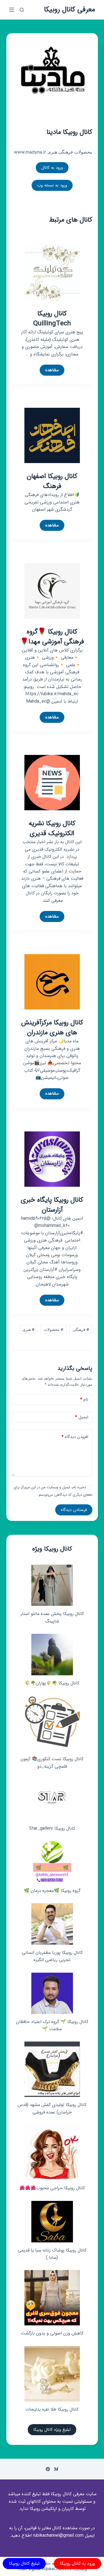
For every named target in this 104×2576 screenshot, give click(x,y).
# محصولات (54, 1329)
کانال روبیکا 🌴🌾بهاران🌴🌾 (52, 1683)
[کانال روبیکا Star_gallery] (52, 1800)
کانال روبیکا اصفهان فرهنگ (52, 481)
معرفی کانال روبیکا (70, 10)
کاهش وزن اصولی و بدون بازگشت (52, 2333)
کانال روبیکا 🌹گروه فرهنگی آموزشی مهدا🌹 (52, 637)
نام (84, 1399)
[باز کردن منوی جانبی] (12, 10)
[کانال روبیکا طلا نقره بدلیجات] (52, 2374)
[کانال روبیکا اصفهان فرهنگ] (52, 435)
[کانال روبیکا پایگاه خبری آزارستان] (52, 1159)
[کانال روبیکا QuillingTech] (52, 272)
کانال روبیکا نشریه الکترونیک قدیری (52, 829)
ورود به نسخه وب (52, 185)
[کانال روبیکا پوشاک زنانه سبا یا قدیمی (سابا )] (52, 2222)
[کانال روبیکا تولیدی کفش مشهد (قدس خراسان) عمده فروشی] (52, 2069)
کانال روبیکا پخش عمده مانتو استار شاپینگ (52, 1617)
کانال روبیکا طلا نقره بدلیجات (52, 2409)
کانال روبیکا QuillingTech (52, 319)
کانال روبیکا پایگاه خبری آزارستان (52, 1205)
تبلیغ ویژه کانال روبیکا (52, 2430)
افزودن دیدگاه (75, 1437)
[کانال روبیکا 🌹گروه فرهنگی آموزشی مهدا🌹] (52, 590)
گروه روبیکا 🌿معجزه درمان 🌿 (52, 1891)
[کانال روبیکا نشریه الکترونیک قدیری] (52, 782)
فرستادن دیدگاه (74, 1510)
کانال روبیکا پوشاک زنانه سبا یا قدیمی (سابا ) (52, 2254)
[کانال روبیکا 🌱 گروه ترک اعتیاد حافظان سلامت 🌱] (52, 1993)
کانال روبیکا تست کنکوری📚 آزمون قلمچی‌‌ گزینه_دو (52, 1763)
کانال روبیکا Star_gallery (52, 1828)
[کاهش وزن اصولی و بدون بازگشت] (52, 2298)
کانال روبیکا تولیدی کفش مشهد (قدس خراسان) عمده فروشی (52, 2108)
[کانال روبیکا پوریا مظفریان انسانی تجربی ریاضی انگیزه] (52, 1924)
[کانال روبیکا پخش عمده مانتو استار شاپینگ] (52, 1585)
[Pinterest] (48, 2469)
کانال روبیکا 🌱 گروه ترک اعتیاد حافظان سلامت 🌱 (52, 2025)
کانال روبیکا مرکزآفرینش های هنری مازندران (52, 1028)
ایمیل (82, 1417)
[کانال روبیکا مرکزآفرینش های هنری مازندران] (52, 981)
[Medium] (56, 2469)
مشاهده (49, 371)
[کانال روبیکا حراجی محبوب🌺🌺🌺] (52, 2152)
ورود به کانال (52, 168)
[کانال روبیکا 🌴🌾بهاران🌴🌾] (52, 1655)
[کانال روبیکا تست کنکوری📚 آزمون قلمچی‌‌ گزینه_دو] (52, 1723)
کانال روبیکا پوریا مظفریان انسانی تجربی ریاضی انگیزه (52, 1956)
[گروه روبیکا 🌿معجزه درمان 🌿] (52, 1862)
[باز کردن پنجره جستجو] (22, 10)
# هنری (28, 1329)
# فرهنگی (81, 1329)
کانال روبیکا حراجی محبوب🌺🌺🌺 (52, 2188)
